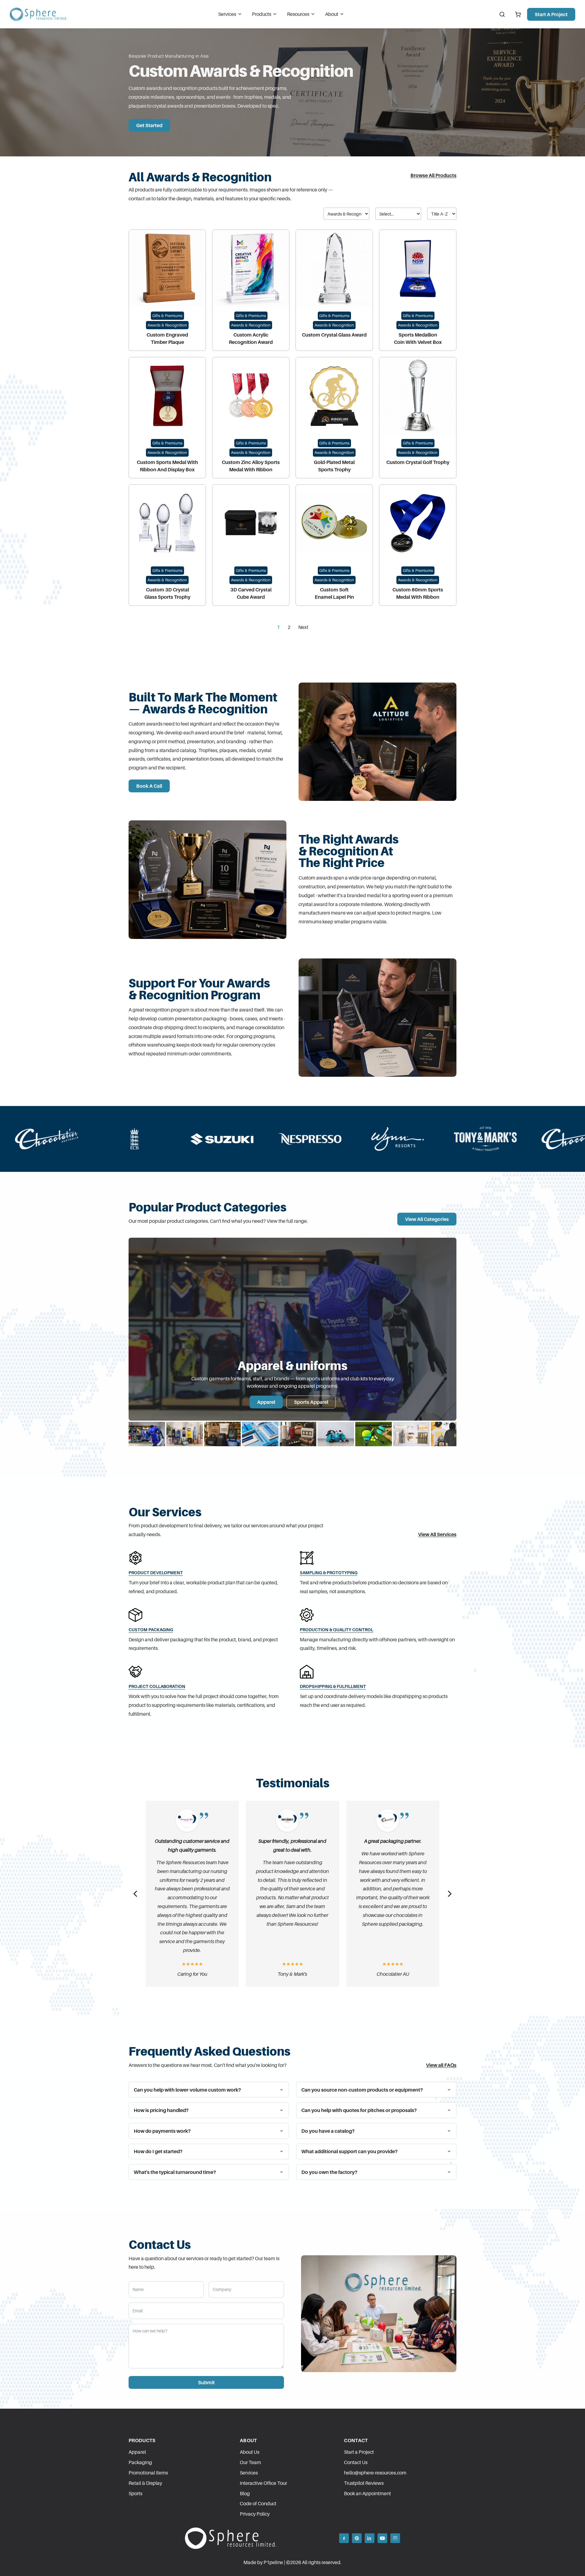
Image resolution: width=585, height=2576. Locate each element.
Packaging (140, 2462)
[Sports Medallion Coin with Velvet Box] (418, 268)
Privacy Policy (255, 2514)
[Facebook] (344, 2538)
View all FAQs (441, 2065)
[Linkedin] (370, 2538)
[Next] (450, 1894)
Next (303, 627)
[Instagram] (395, 2538)
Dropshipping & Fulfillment (333, 1686)
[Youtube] (382, 2538)
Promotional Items (148, 2473)
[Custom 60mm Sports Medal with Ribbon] (418, 523)
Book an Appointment (367, 2493)
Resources (298, 14)
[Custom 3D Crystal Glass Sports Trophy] (167, 523)
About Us (250, 2452)
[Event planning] (449, 1434)
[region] (292, 1343)
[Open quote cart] (518, 14)
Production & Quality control (337, 1630)
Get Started (149, 125)
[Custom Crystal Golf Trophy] (418, 396)
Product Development (156, 1573)
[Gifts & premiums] (298, 1434)
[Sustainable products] (411, 1434)
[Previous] (135, 1894)
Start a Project (551, 14)
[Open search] (502, 14)
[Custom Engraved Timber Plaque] (167, 268)
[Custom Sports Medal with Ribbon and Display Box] (167, 396)
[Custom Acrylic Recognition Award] (251, 268)
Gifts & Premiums (167, 316)
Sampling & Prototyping (329, 1573)
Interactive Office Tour (263, 2483)
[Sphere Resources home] (38, 14)
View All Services (437, 1534)
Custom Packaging (151, 1630)
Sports (135, 2493)
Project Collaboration (157, 1686)
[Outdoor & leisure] (374, 1434)
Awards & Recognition (167, 325)
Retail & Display (145, 2483)
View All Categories (427, 1219)
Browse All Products (433, 175)
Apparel (266, 1402)
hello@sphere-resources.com (375, 2473)
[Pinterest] (357, 2538)
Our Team (250, 2462)
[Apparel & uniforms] (147, 1434)
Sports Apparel (311, 1402)
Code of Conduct (258, 2503)
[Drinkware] (185, 1434)
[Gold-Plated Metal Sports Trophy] (334, 396)
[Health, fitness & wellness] (336, 1434)
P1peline (273, 2562)
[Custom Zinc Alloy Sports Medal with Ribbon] (251, 396)
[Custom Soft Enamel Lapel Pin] (334, 523)
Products (262, 14)
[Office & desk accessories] (260, 1434)
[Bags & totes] (222, 1434)
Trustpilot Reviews (364, 2483)
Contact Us (356, 2462)
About (332, 14)
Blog (245, 2493)
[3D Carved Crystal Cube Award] (251, 523)
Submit (206, 2382)
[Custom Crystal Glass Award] (334, 268)
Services (227, 14)
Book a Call (149, 786)
